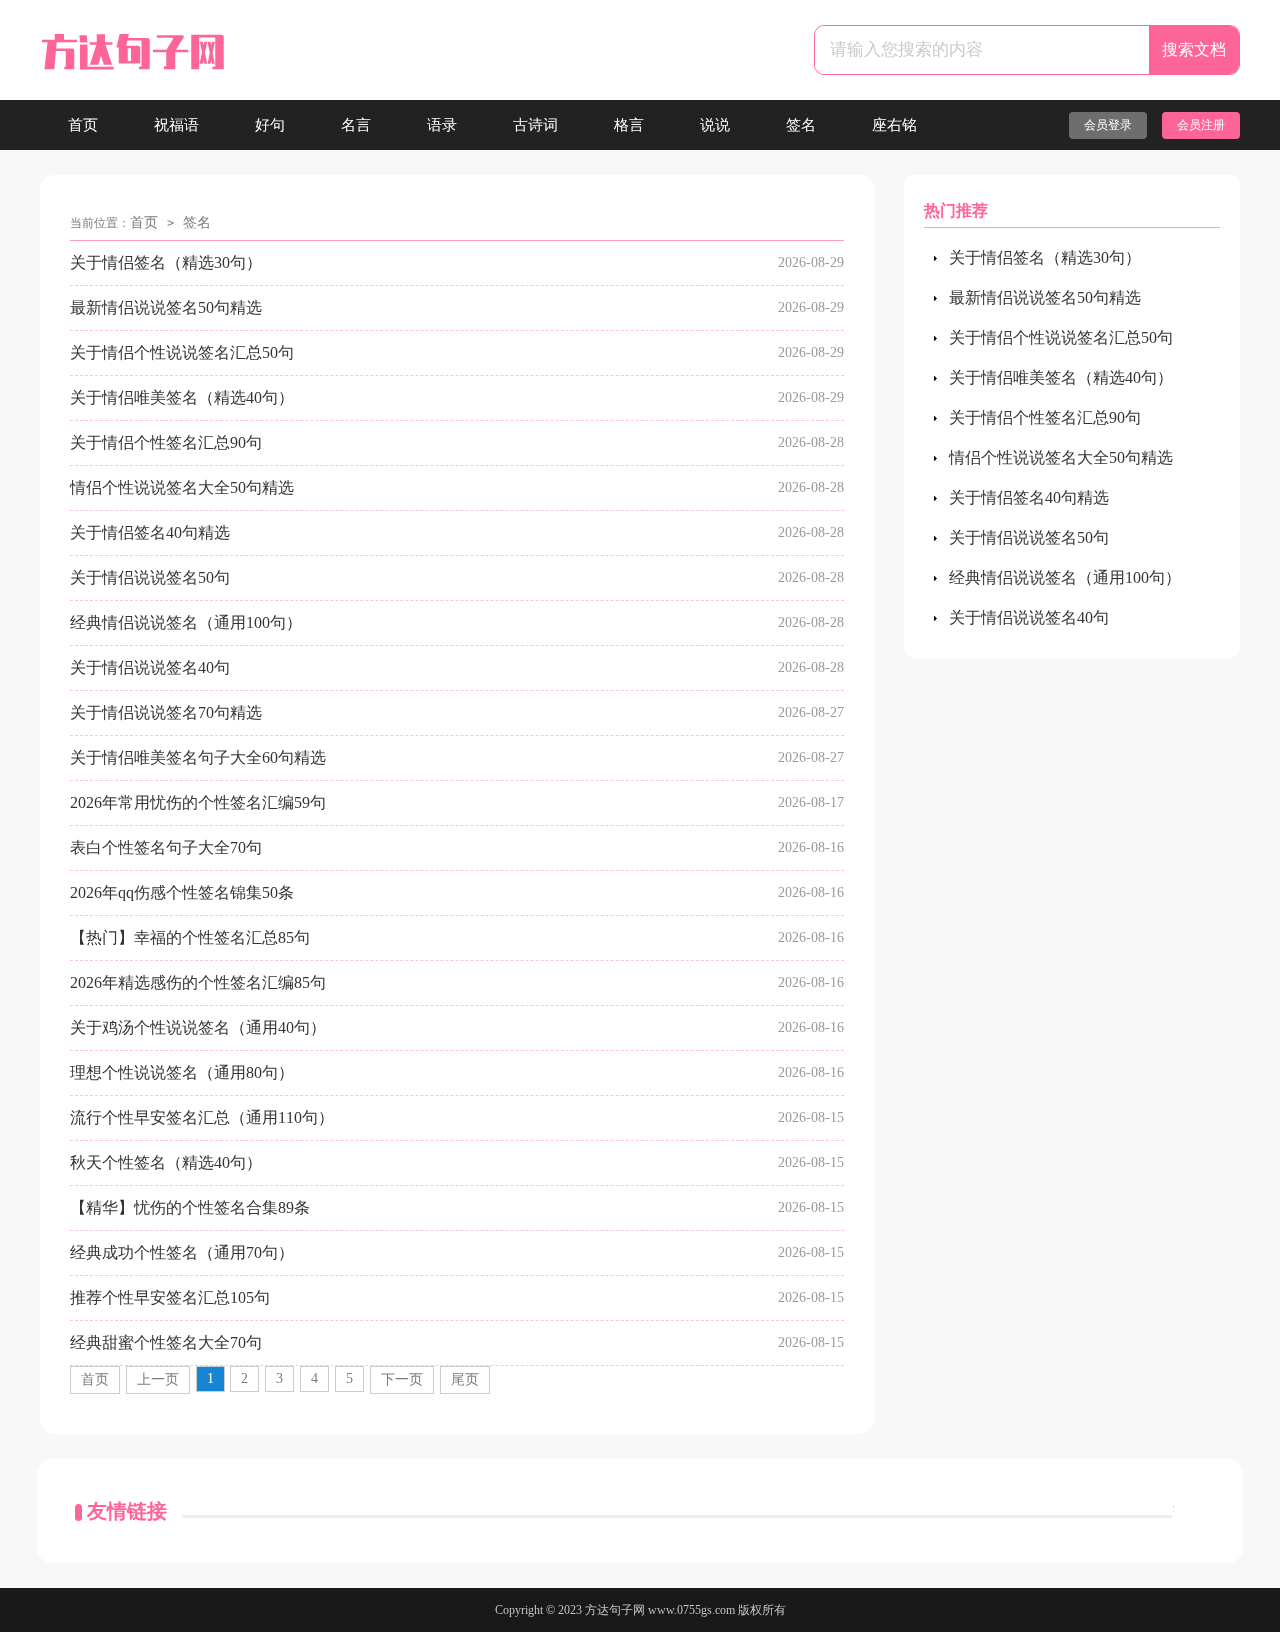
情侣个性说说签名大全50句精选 (182, 487)
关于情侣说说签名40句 (150, 667)
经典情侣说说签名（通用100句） (186, 622)
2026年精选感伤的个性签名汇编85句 (198, 982)
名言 (356, 125)
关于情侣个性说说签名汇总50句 (182, 352)
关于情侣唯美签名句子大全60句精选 (198, 757)
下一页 (402, 1379)
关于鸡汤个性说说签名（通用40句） (198, 1027)
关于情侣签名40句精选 (150, 532)
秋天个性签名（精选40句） (166, 1162)
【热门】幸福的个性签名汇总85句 (190, 937)
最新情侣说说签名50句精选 (166, 307)
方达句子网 (615, 1610)
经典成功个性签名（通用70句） (182, 1252)
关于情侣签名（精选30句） (166, 262)
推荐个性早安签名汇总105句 (170, 1297)
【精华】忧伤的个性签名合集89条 (190, 1207)
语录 (442, 125)
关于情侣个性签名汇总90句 (166, 442)
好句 (270, 125)
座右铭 (894, 125)
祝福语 (176, 125)
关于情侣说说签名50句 (150, 577)
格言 (629, 125)
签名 (801, 125)
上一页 (158, 1379)
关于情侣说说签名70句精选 (166, 712)
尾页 (465, 1379)
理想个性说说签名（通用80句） (182, 1072)
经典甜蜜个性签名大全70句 (166, 1342)
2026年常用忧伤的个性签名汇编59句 (198, 802)
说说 (715, 125)
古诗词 (535, 125)
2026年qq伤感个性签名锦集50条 (182, 892)
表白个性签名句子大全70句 (166, 847)
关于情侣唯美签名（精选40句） (182, 397)
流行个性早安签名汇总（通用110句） (202, 1117)
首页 (83, 125)
